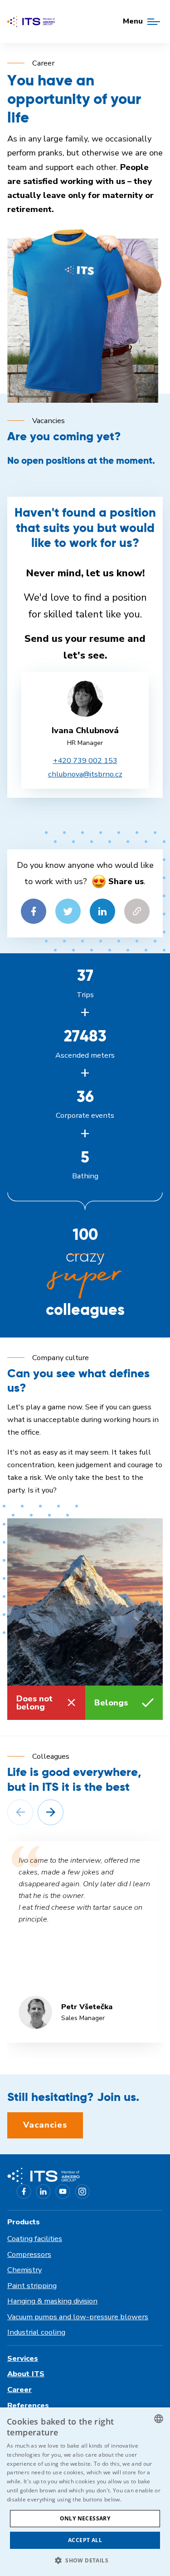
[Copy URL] (137, 911)
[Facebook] (24, 2192)
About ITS (26, 2374)
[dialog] (85, 2492)
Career (19, 2390)
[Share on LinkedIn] (102, 911)
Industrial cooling (36, 2332)
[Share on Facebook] (34, 911)
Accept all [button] (85, 2540)
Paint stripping (32, 2286)
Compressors (29, 2254)
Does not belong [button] (34, 1703)
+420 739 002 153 (85, 761)
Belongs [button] (111, 1703)
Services (23, 2358)
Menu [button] (133, 21)
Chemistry (24, 2270)
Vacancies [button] (45, 2125)
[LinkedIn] (43, 2192)
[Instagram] (82, 2192)
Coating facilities (35, 2239)
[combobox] (159, 2419)
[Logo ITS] (31, 21)
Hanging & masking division (52, 2301)
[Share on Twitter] (68, 911)
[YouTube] (63, 2192)
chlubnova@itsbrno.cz (85, 774)
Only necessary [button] (85, 2518)
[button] (20, 1812)
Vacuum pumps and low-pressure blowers (78, 2317)
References (28, 2405)
